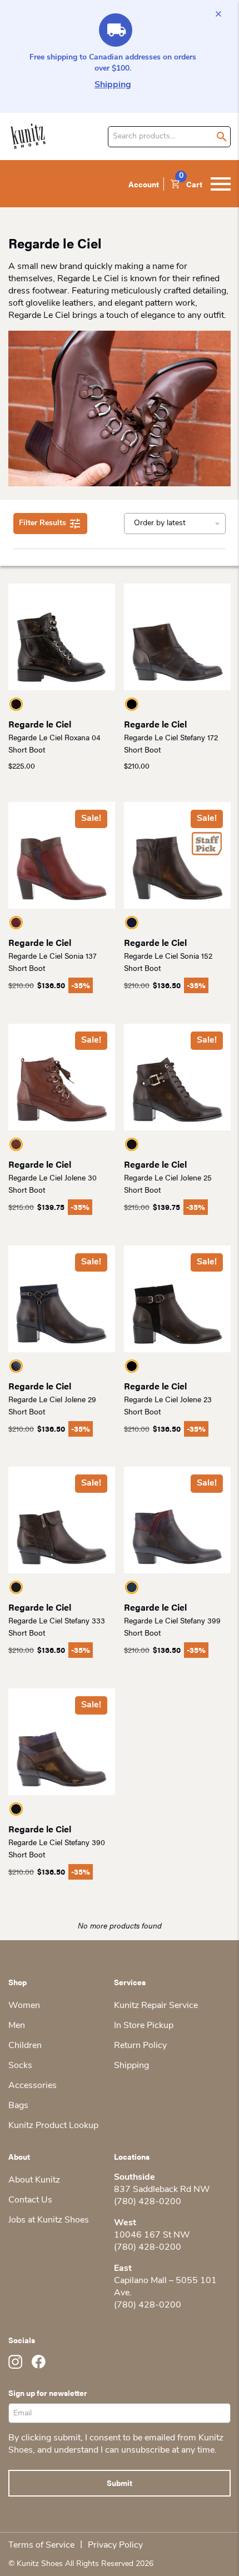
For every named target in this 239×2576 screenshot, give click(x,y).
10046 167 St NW (152, 2235)
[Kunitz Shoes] (28, 136)
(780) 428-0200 (148, 2202)
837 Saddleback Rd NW (162, 2190)
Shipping (113, 85)
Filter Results (43, 523)
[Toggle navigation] (221, 184)
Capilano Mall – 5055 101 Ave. (165, 2287)
